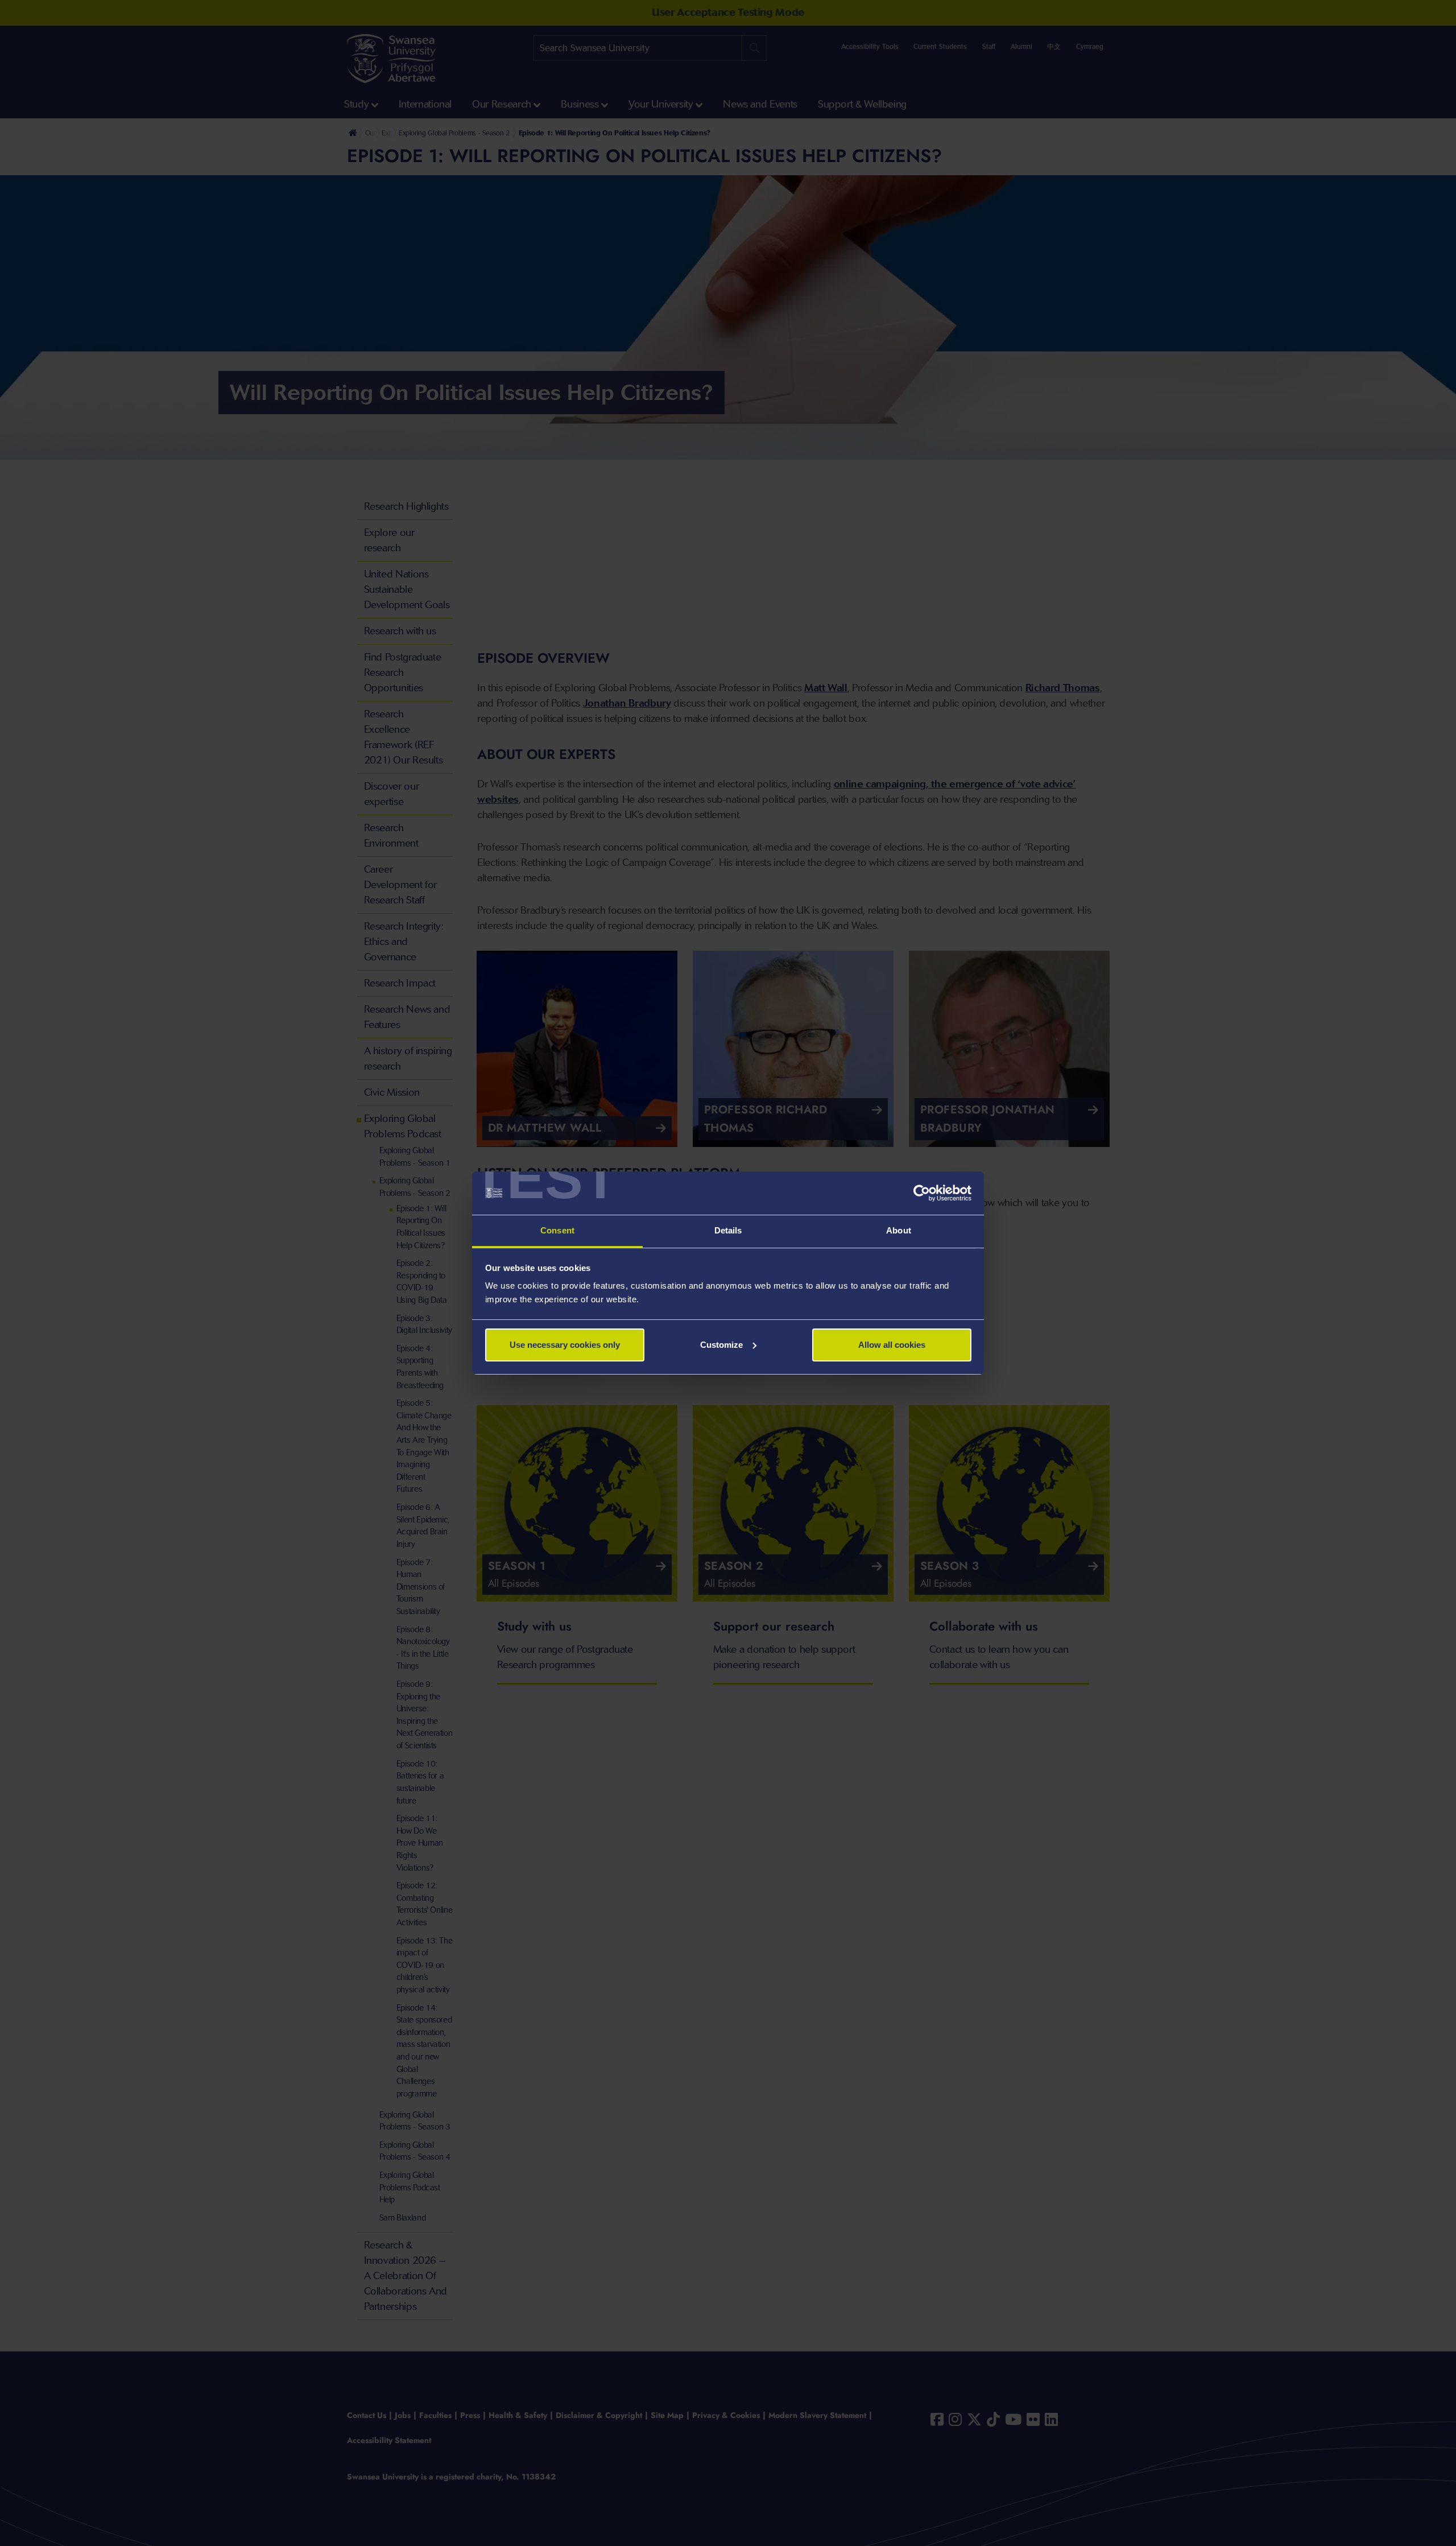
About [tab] (899, 1230)
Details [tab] (728, 1230)
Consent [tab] (557, 1230)
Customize (721, 1345)
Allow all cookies (892, 1345)
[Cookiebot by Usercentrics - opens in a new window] (922, 1193)
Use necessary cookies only (565, 1345)
